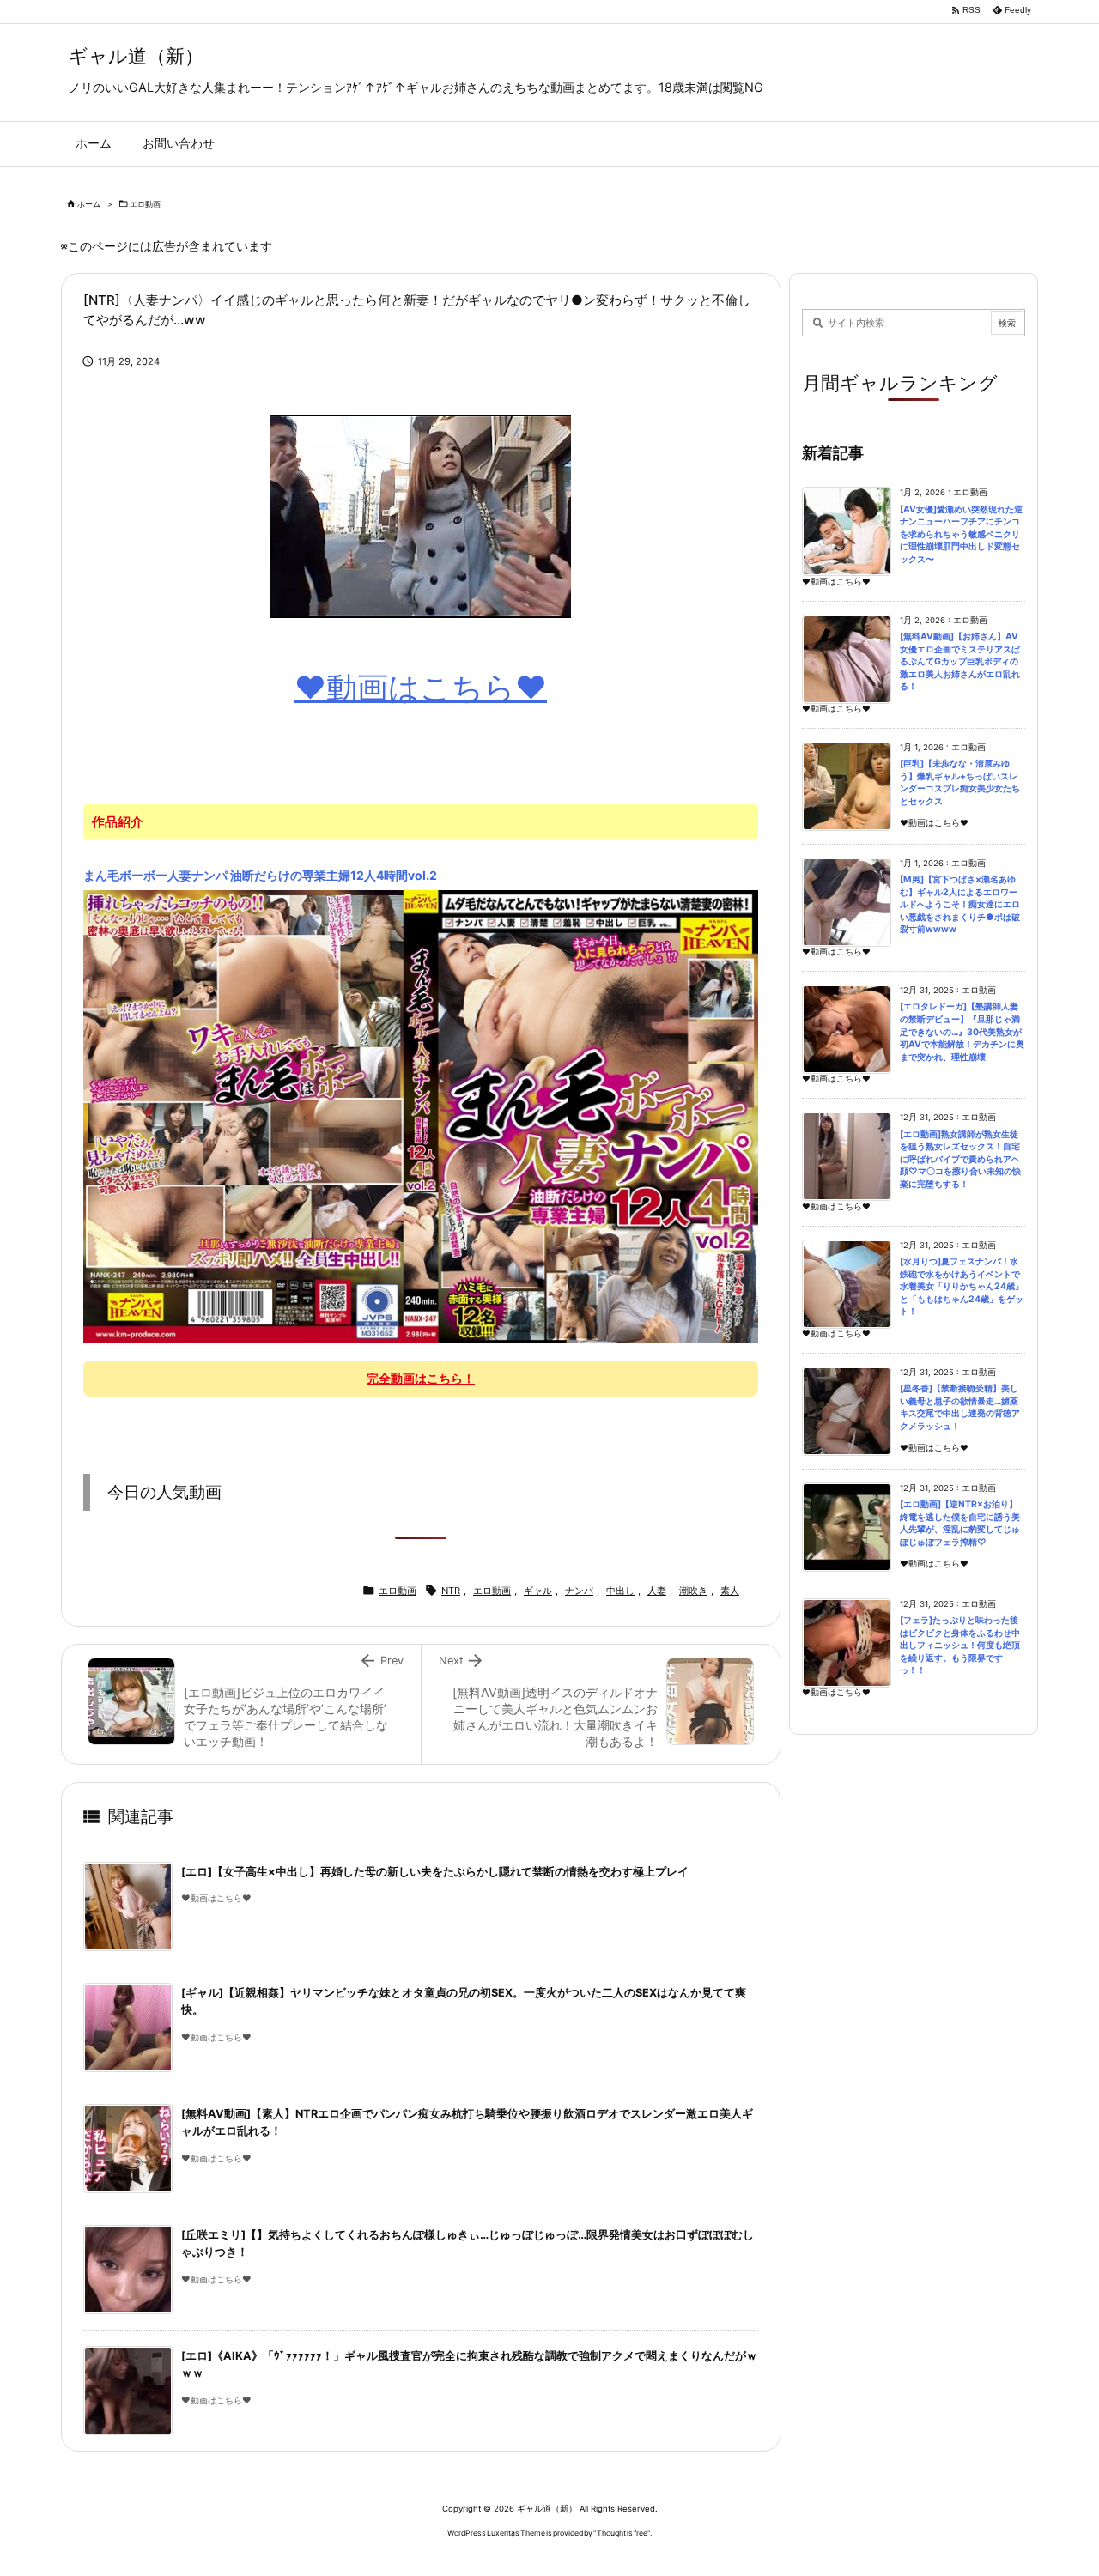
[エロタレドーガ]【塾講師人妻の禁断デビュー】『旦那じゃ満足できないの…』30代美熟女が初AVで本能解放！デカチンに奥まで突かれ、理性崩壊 (962, 1031)
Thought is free (622, 2533)
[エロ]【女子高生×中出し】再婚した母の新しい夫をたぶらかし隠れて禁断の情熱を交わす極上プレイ (435, 1872)
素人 (730, 1591)
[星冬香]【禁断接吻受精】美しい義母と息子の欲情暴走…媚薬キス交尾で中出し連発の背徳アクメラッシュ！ (960, 1407)
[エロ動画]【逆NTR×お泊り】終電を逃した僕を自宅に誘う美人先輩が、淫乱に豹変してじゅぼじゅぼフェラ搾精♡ (960, 1523)
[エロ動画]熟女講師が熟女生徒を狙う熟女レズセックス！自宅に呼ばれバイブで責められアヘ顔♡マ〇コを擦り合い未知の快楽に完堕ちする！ (960, 1159)
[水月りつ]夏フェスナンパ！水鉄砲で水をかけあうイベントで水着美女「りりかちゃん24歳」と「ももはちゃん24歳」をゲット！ (962, 1286)
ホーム (89, 204)
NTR (451, 1591)
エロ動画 (145, 204)
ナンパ (579, 1591)
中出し (620, 1591)
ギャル (538, 1591)
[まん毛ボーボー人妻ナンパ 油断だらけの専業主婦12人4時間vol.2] (421, 1116)
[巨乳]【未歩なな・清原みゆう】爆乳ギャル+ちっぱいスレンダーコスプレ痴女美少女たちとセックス (960, 782)
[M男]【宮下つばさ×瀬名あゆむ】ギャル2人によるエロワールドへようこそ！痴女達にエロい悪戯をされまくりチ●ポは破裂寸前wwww (960, 904)
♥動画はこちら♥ (421, 688)
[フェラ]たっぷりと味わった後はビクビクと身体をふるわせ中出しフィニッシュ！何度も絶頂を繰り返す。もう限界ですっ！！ (960, 1645)
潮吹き (693, 1591)
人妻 (657, 1591)
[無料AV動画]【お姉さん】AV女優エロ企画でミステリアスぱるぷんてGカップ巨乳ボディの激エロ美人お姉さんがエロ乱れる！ (960, 661)
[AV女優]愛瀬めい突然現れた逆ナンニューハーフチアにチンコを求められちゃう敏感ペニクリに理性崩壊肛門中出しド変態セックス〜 (961, 534)
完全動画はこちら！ (421, 1378)
